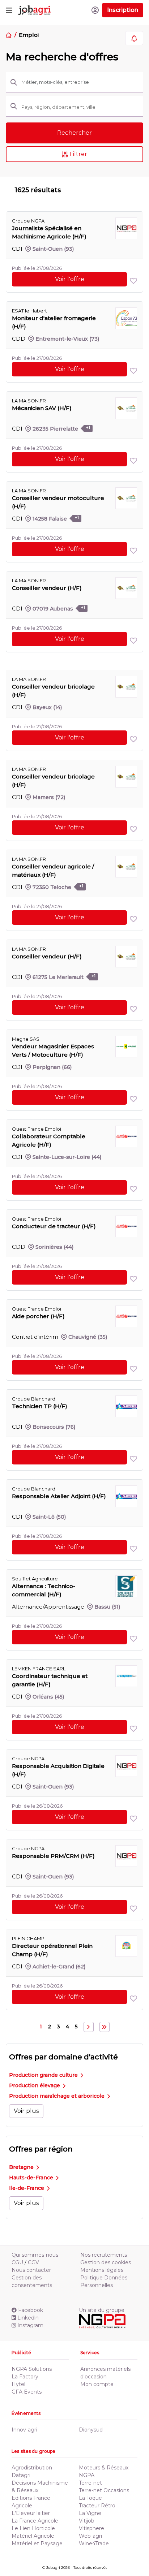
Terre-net (90, 2483)
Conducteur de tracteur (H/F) (54, 1226)
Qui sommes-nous (35, 2255)
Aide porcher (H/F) (38, 1316)
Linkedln (28, 2318)
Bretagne (22, 2167)
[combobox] (80, 107)
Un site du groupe (102, 2310)
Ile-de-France (27, 2188)
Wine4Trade (94, 2543)
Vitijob (87, 2521)
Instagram (30, 2325)
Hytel (18, 2384)
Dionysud (91, 2430)
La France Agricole (35, 2521)
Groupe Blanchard (34, 1399)
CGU (17, 2262)
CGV (33, 2262)
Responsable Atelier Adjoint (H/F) (59, 1496)
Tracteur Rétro (97, 2506)
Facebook (31, 2310)
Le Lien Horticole (33, 2528)
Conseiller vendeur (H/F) (47, 588)
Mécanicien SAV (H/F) (42, 408)
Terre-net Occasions (104, 2490)
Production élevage (35, 2085)
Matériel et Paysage (37, 2543)
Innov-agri (24, 2430)
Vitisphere (91, 2528)
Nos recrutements (104, 2255)
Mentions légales (102, 2270)
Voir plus (26, 2111)
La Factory (25, 2377)
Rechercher (74, 133)
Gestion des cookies (106, 2262)
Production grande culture (44, 2075)
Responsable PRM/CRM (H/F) (53, 1856)
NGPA (87, 2475)
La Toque (90, 2498)
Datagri (21, 2475)
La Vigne (90, 2513)
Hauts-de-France (32, 2178)
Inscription (123, 10)
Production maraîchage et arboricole (58, 2096)
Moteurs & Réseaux (104, 2468)
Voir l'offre (70, 279)
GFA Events (27, 2392)
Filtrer (78, 154)
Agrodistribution (32, 2468)
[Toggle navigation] (9, 10)
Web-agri (90, 2536)
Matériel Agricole (33, 2536)
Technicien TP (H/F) (40, 1406)
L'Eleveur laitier (31, 2513)
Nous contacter (31, 2270)
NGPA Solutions (32, 2369)
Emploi (29, 35)
